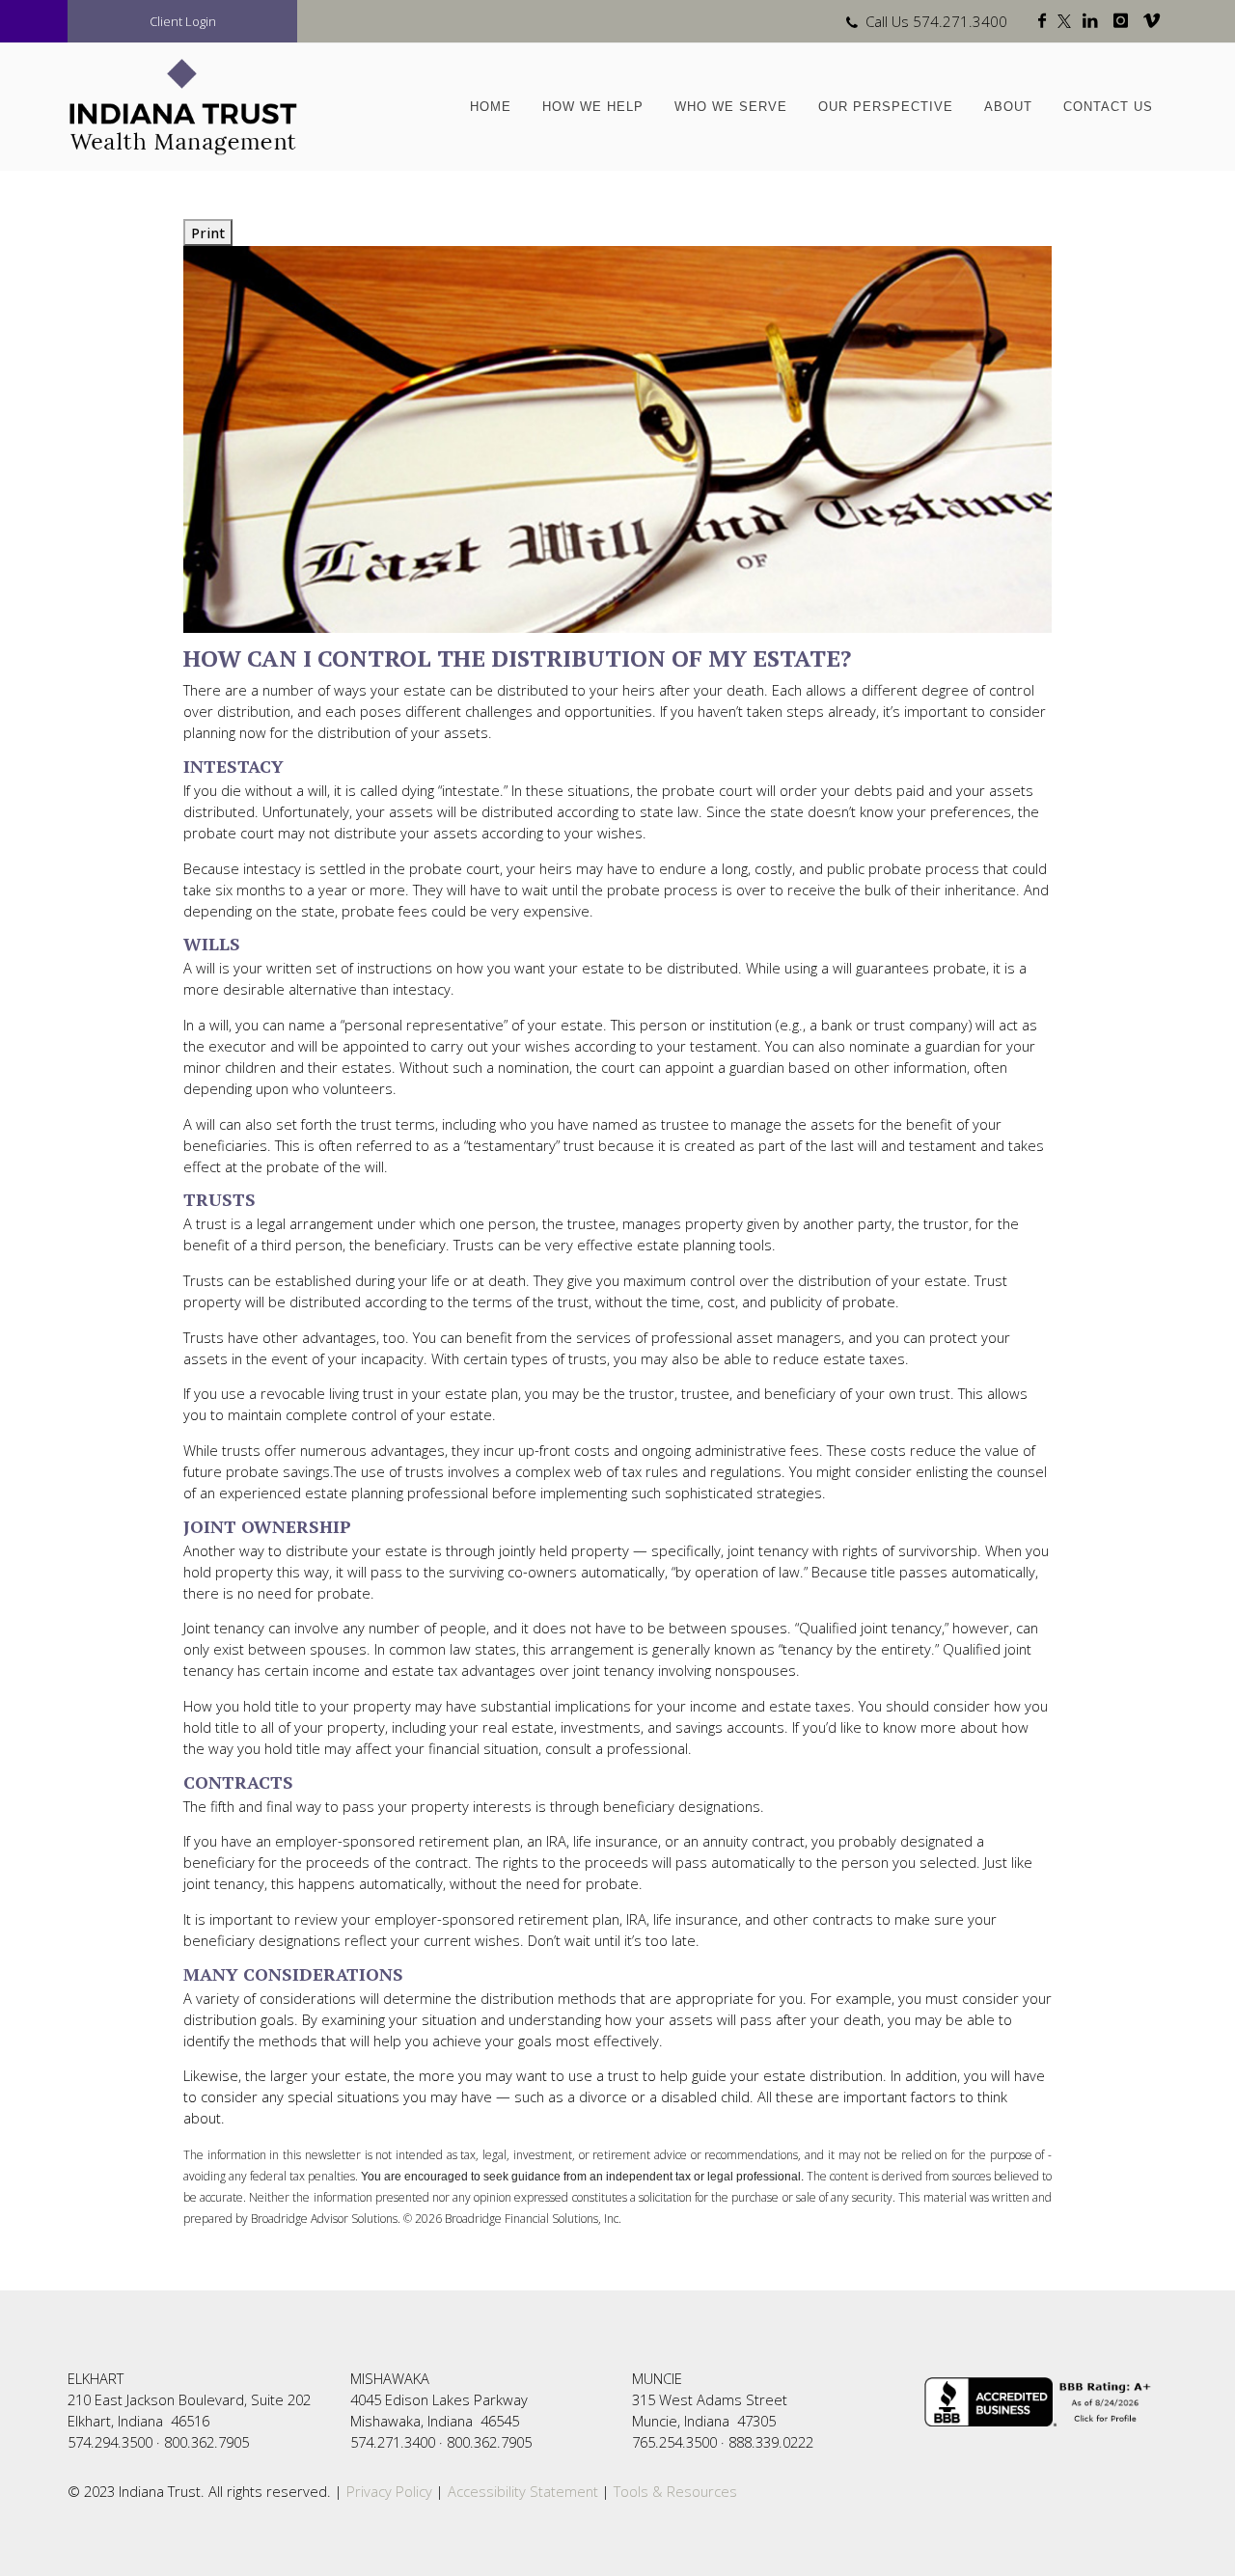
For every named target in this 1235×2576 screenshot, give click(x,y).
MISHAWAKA (390, 2378)
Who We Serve (731, 107)
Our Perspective (886, 107)
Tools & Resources (675, 2491)
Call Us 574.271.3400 (936, 21)
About (1008, 107)
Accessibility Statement (523, 2491)
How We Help (593, 107)
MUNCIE (657, 2378)
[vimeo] (1155, 21)
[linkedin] (1094, 21)
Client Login (183, 21)
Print (208, 233)
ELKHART (96, 2378)
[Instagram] (1125, 21)
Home (491, 107)
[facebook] (1046, 21)
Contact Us (1108, 107)
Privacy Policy (387, 2491)
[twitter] (1068, 21)
